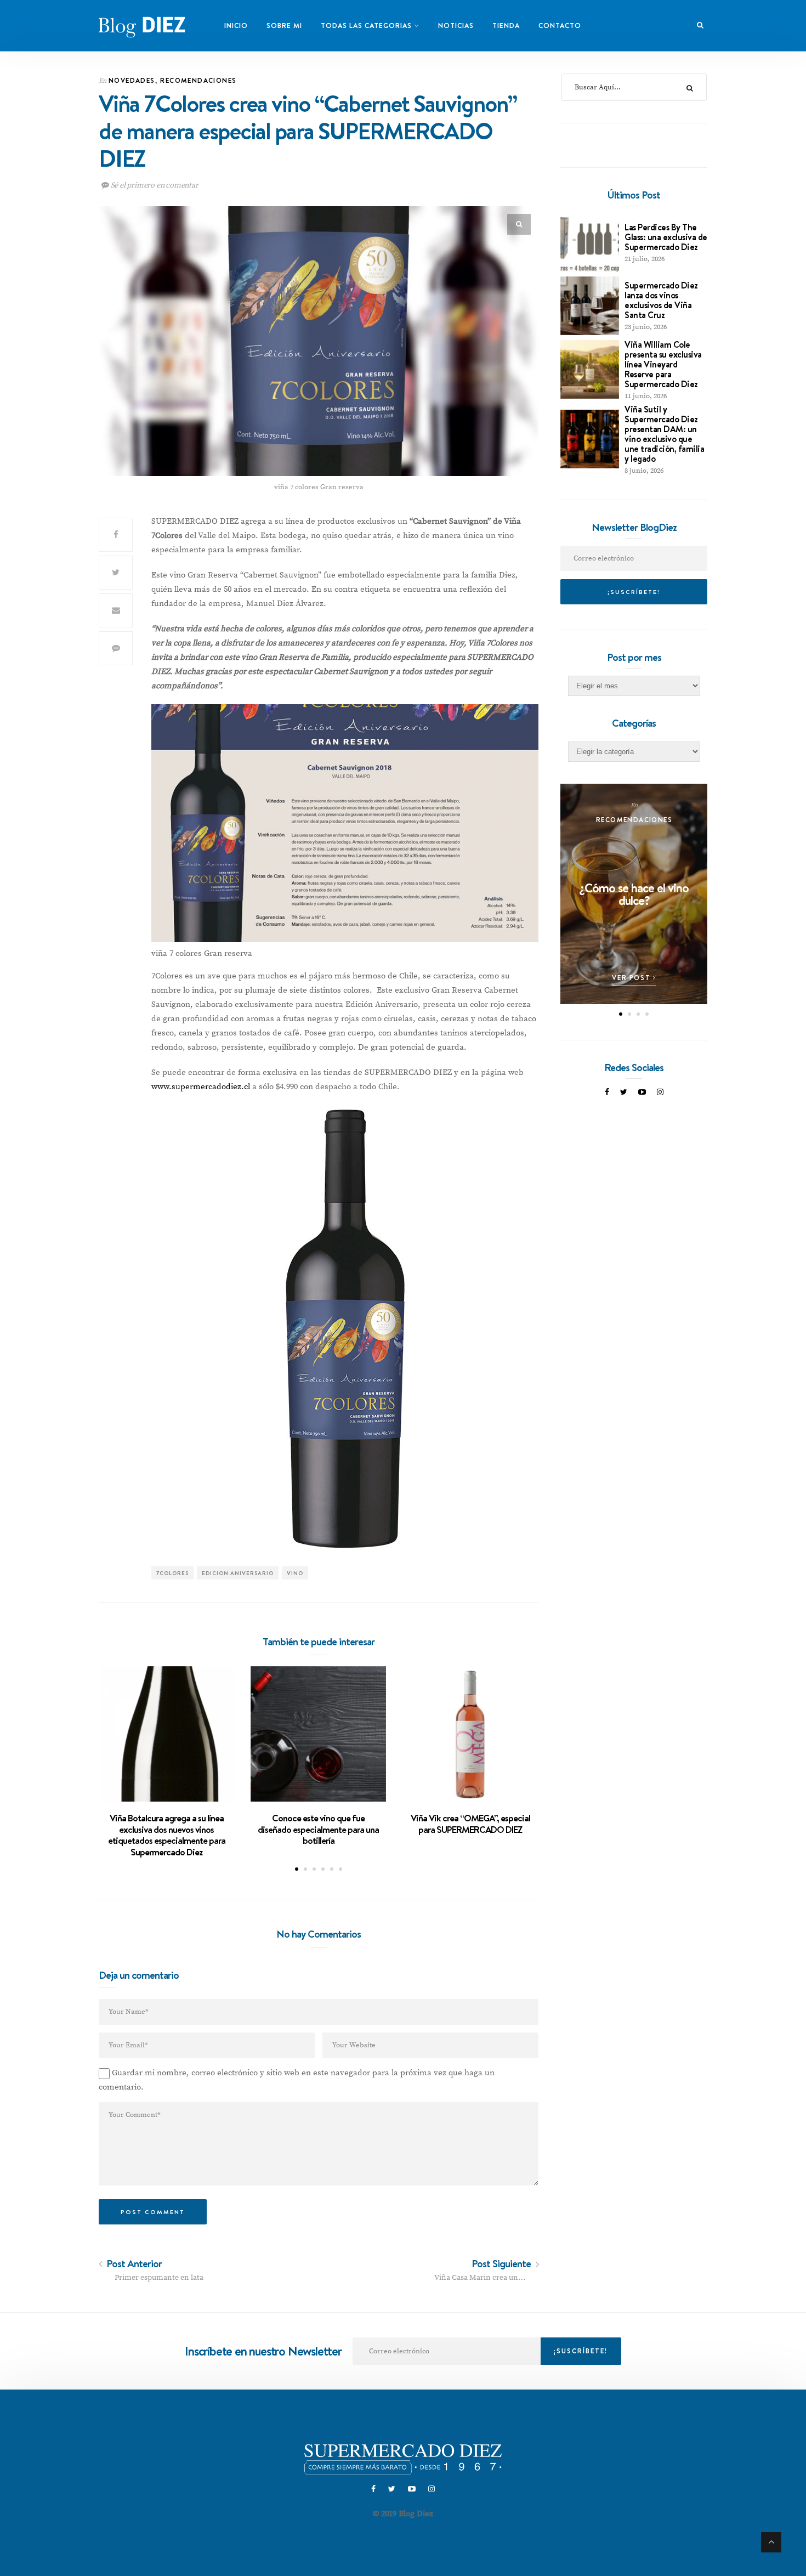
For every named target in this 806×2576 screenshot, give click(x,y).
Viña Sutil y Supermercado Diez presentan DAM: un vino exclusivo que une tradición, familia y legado (664, 434)
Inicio (236, 26)
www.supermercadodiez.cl (202, 1087)
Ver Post (632, 978)
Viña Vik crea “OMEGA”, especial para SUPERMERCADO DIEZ (470, 1824)
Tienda (506, 26)
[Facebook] (607, 1092)
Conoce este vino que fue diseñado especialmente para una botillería (318, 1829)
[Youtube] (642, 1092)
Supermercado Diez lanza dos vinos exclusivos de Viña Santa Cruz (661, 300)
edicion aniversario (238, 1573)
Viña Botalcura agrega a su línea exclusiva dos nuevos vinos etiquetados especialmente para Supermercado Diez (167, 1835)
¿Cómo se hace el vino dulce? (634, 894)
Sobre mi (284, 26)
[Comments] (116, 648)
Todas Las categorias (366, 26)
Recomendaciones (198, 80)
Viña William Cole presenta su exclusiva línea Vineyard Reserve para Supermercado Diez (663, 364)
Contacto (560, 26)
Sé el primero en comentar (154, 185)
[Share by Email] (116, 610)
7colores (172, 1573)
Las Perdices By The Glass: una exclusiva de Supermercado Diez (666, 237)
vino (295, 1573)
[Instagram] (660, 1092)
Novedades (132, 80)
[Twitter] (624, 1092)
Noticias (456, 26)
